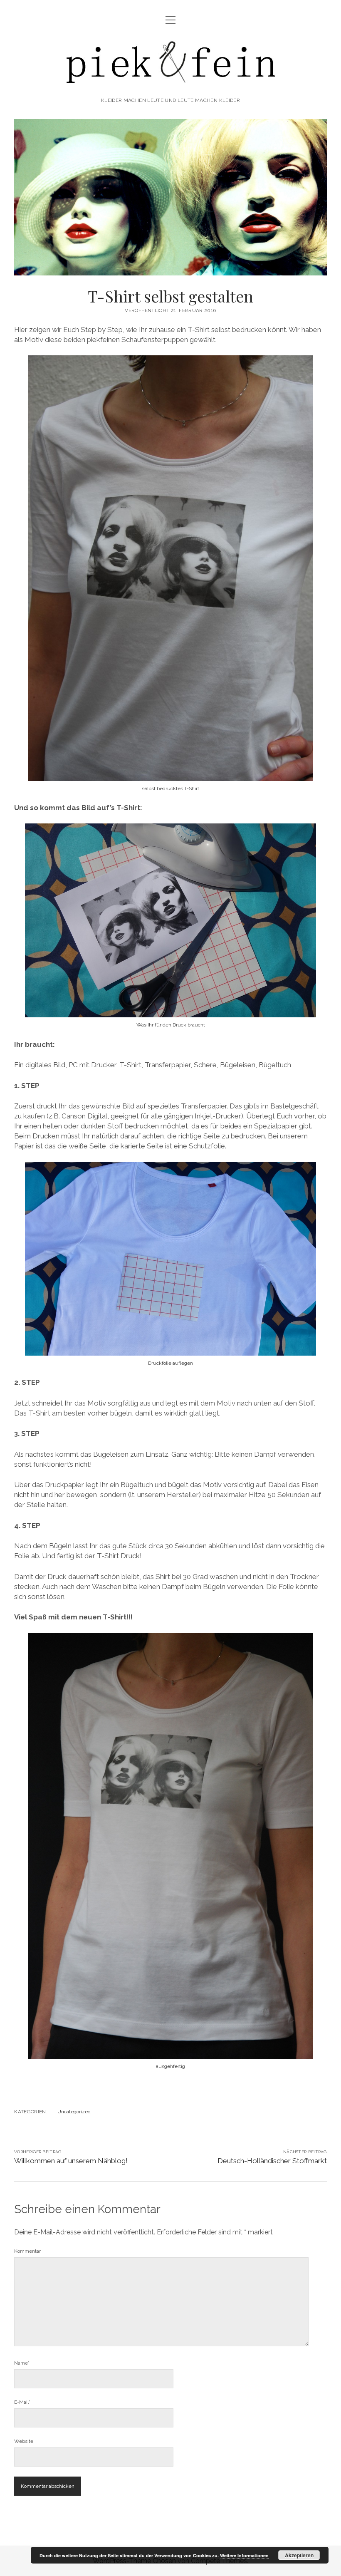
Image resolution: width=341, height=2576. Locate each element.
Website (24, 2441)
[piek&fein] (170, 82)
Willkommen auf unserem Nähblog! (71, 2161)
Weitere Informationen (244, 2555)
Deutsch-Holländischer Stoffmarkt (272, 2161)
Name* (22, 2363)
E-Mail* (22, 2402)
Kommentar (27, 2251)
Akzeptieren (299, 2555)
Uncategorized (74, 2112)
